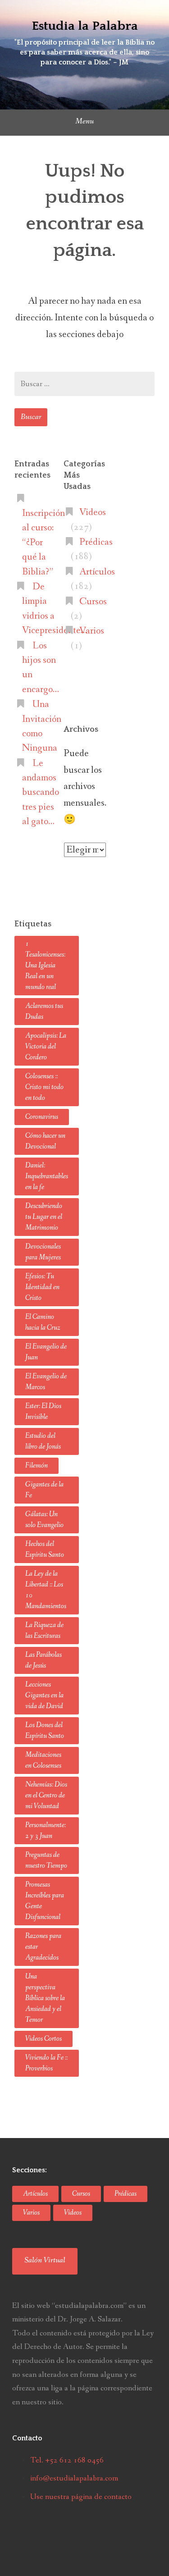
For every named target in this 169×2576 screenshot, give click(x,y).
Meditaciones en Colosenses (43, 1760)
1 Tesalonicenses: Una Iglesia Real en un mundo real (45, 965)
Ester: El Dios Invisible (43, 1411)
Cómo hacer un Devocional (45, 1141)
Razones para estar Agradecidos (43, 1947)
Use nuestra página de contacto (81, 2497)
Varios (92, 631)
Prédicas (96, 542)
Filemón (37, 1466)
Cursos (93, 602)
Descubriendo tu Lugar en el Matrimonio (44, 1217)
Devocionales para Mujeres (43, 1252)
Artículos (97, 572)
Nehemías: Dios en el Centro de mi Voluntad (46, 1795)
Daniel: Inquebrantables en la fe (47, 1176)
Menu (84, 121)
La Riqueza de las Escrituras (44, 1630)
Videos (93, 512)
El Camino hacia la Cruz (43, 1322)
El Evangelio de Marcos (46, 1382)
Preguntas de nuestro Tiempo (46, 1860)
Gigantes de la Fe (44, 1490)
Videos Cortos (43, 2039)
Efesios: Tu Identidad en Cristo (42, 1287)
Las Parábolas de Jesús (43, 1660)
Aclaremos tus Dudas (44, 1011)
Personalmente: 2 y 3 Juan (46, 1831)
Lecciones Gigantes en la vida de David (44, 1695)
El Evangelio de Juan (46, 1352)
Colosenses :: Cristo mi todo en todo (44, 1087)
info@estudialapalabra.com (74, 2478)
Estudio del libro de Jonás (43, 1441)
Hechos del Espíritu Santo (45, 1549)
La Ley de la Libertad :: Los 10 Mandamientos (46, 1590)
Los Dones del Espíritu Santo (45, 1730)
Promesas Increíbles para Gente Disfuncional (45, 1901)
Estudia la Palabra (85, 26)
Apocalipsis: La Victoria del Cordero (46, 1046)
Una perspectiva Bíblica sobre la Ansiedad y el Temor (45, 1998)
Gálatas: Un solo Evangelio (44, 1520)
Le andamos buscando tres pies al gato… (41, 793)
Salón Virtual (45, 2260)
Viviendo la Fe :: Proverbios (46, 2063)
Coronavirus (42, 1117)
